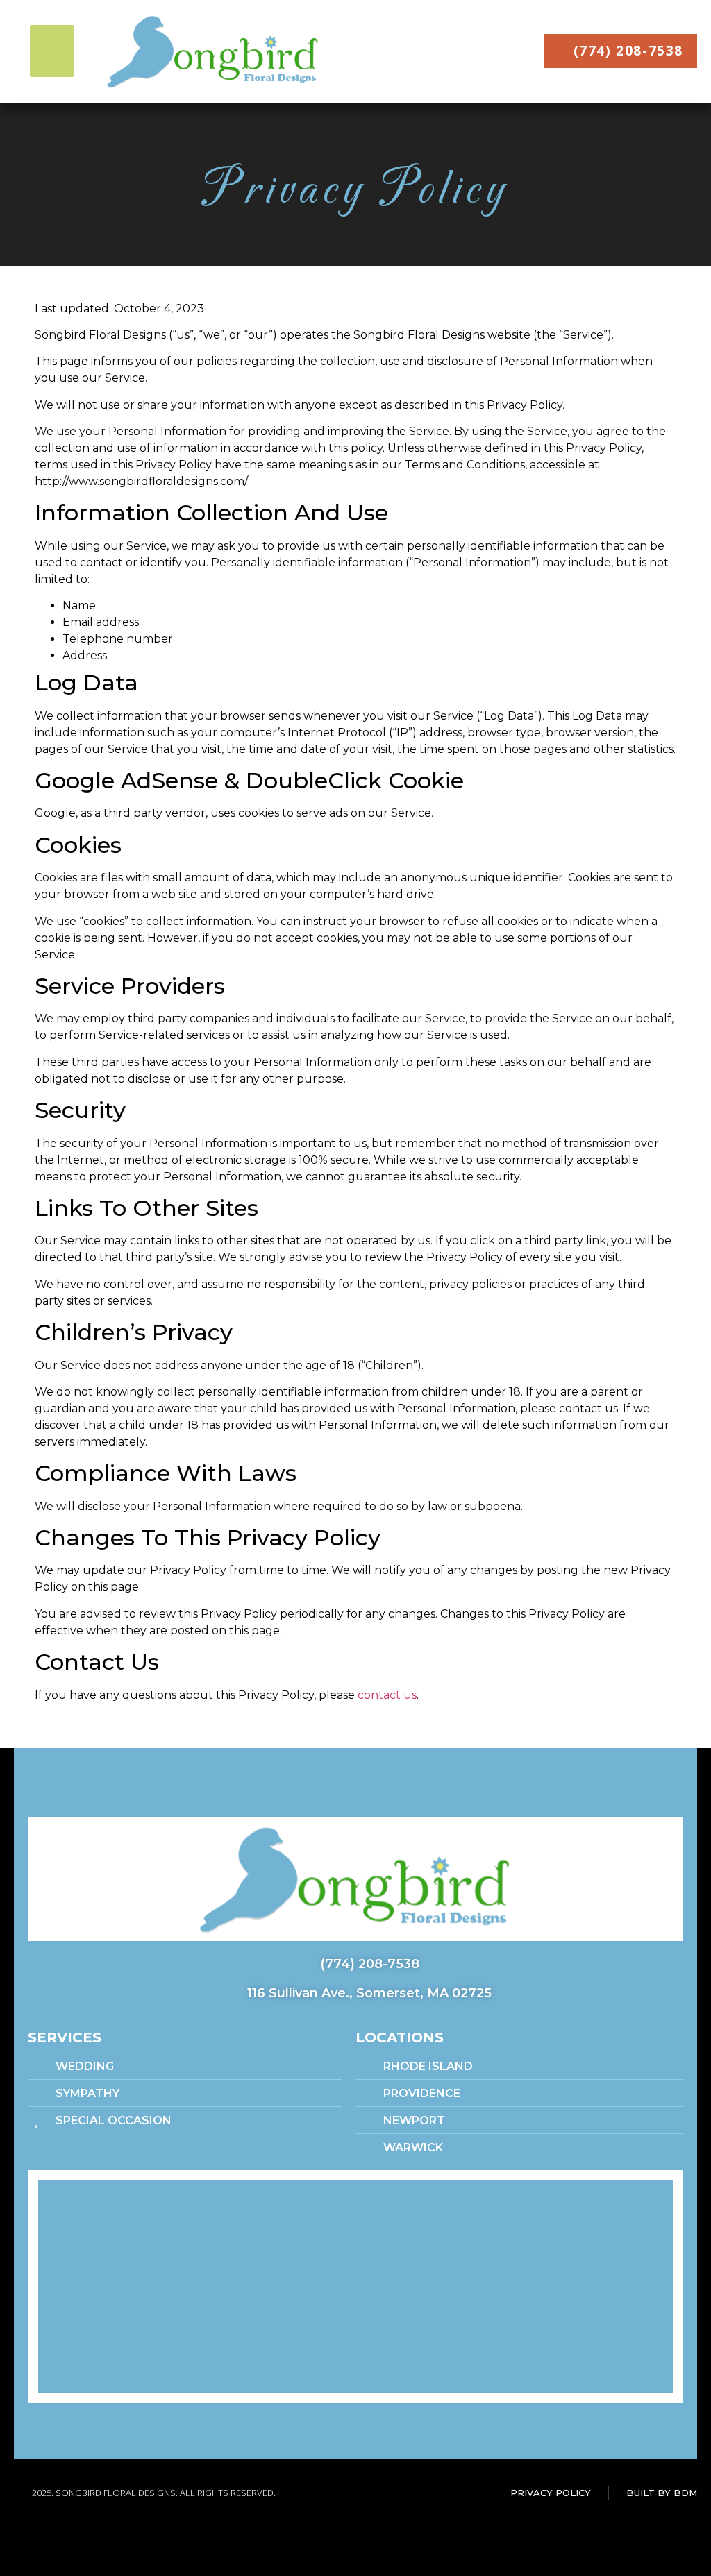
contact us (387, 1695)
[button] (52, 51)
